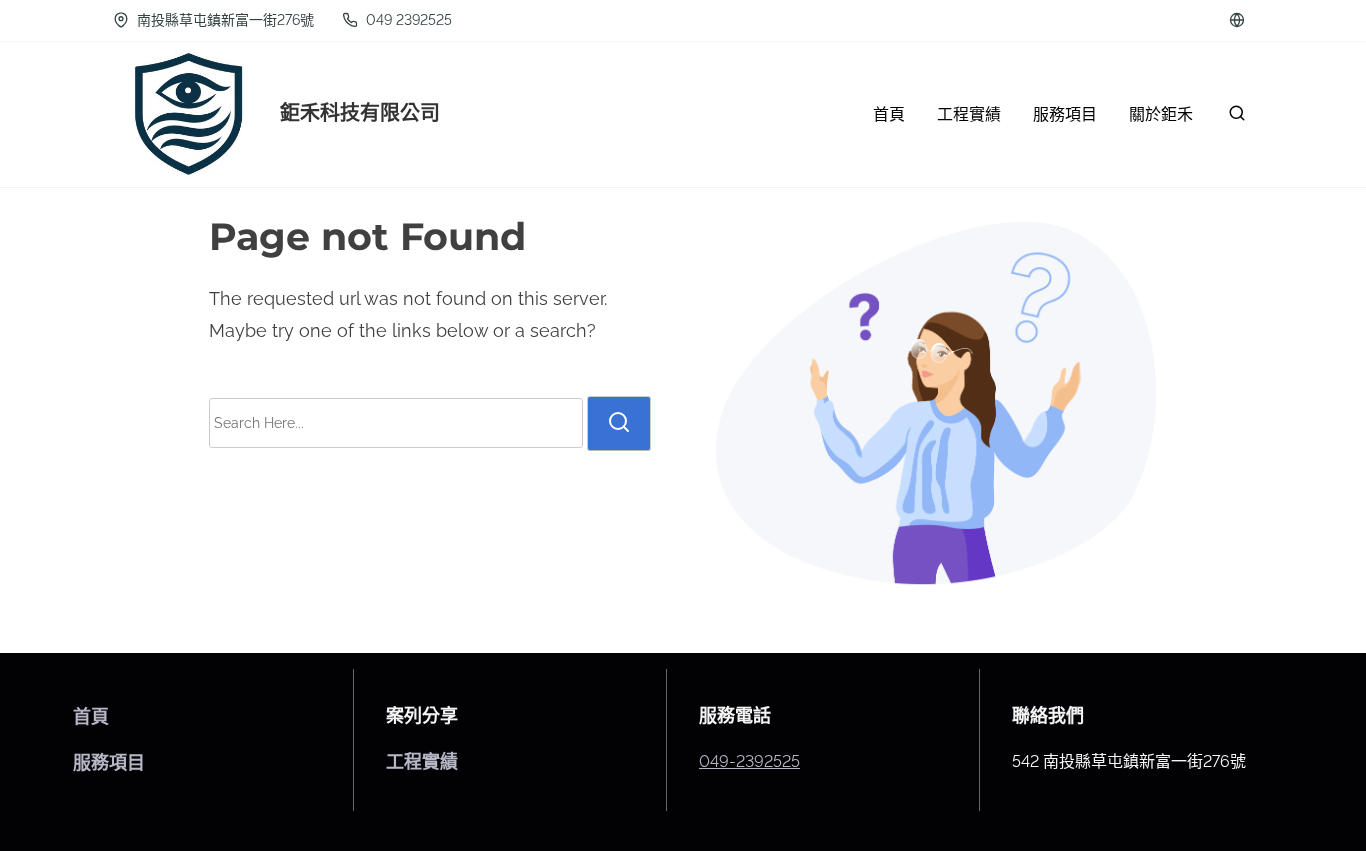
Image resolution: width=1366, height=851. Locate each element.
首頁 (91, 716)
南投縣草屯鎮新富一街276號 (223, 20)
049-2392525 (749, 761)
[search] (1233, 117)
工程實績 (422, 761)
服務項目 (109, 762)
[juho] (1237, 20)
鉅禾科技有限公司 (360, 113)
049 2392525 (407, 20)
